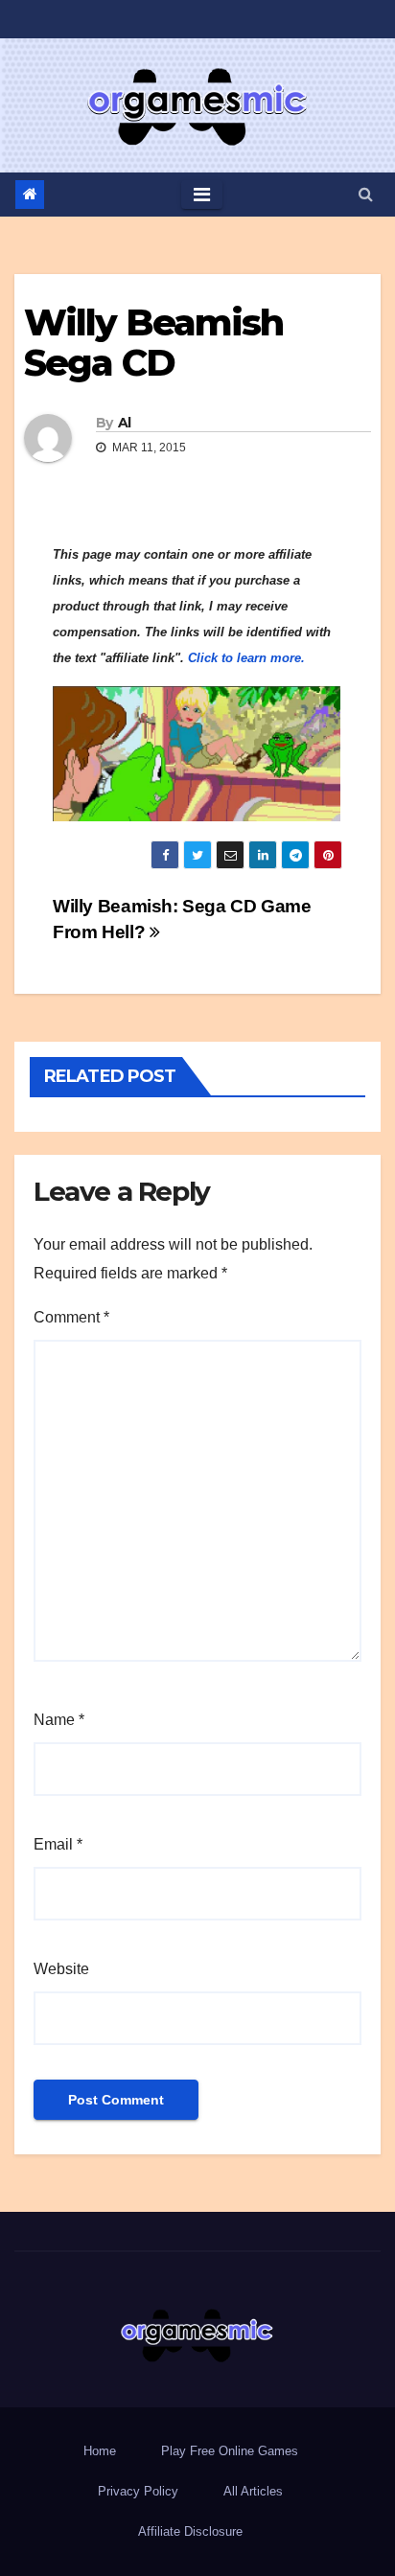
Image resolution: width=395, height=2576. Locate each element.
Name (59, 1720)
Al (125, 423)
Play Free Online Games (230, 2451)
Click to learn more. (246, 658)
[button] (366, 194)
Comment (71, 1317)
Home (100, 2451)
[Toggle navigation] (202, 195)
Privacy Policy (138, 2491)
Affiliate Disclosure (190, 2531)
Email (58, 1844)
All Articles (253, 2491)
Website (61, 1969)
